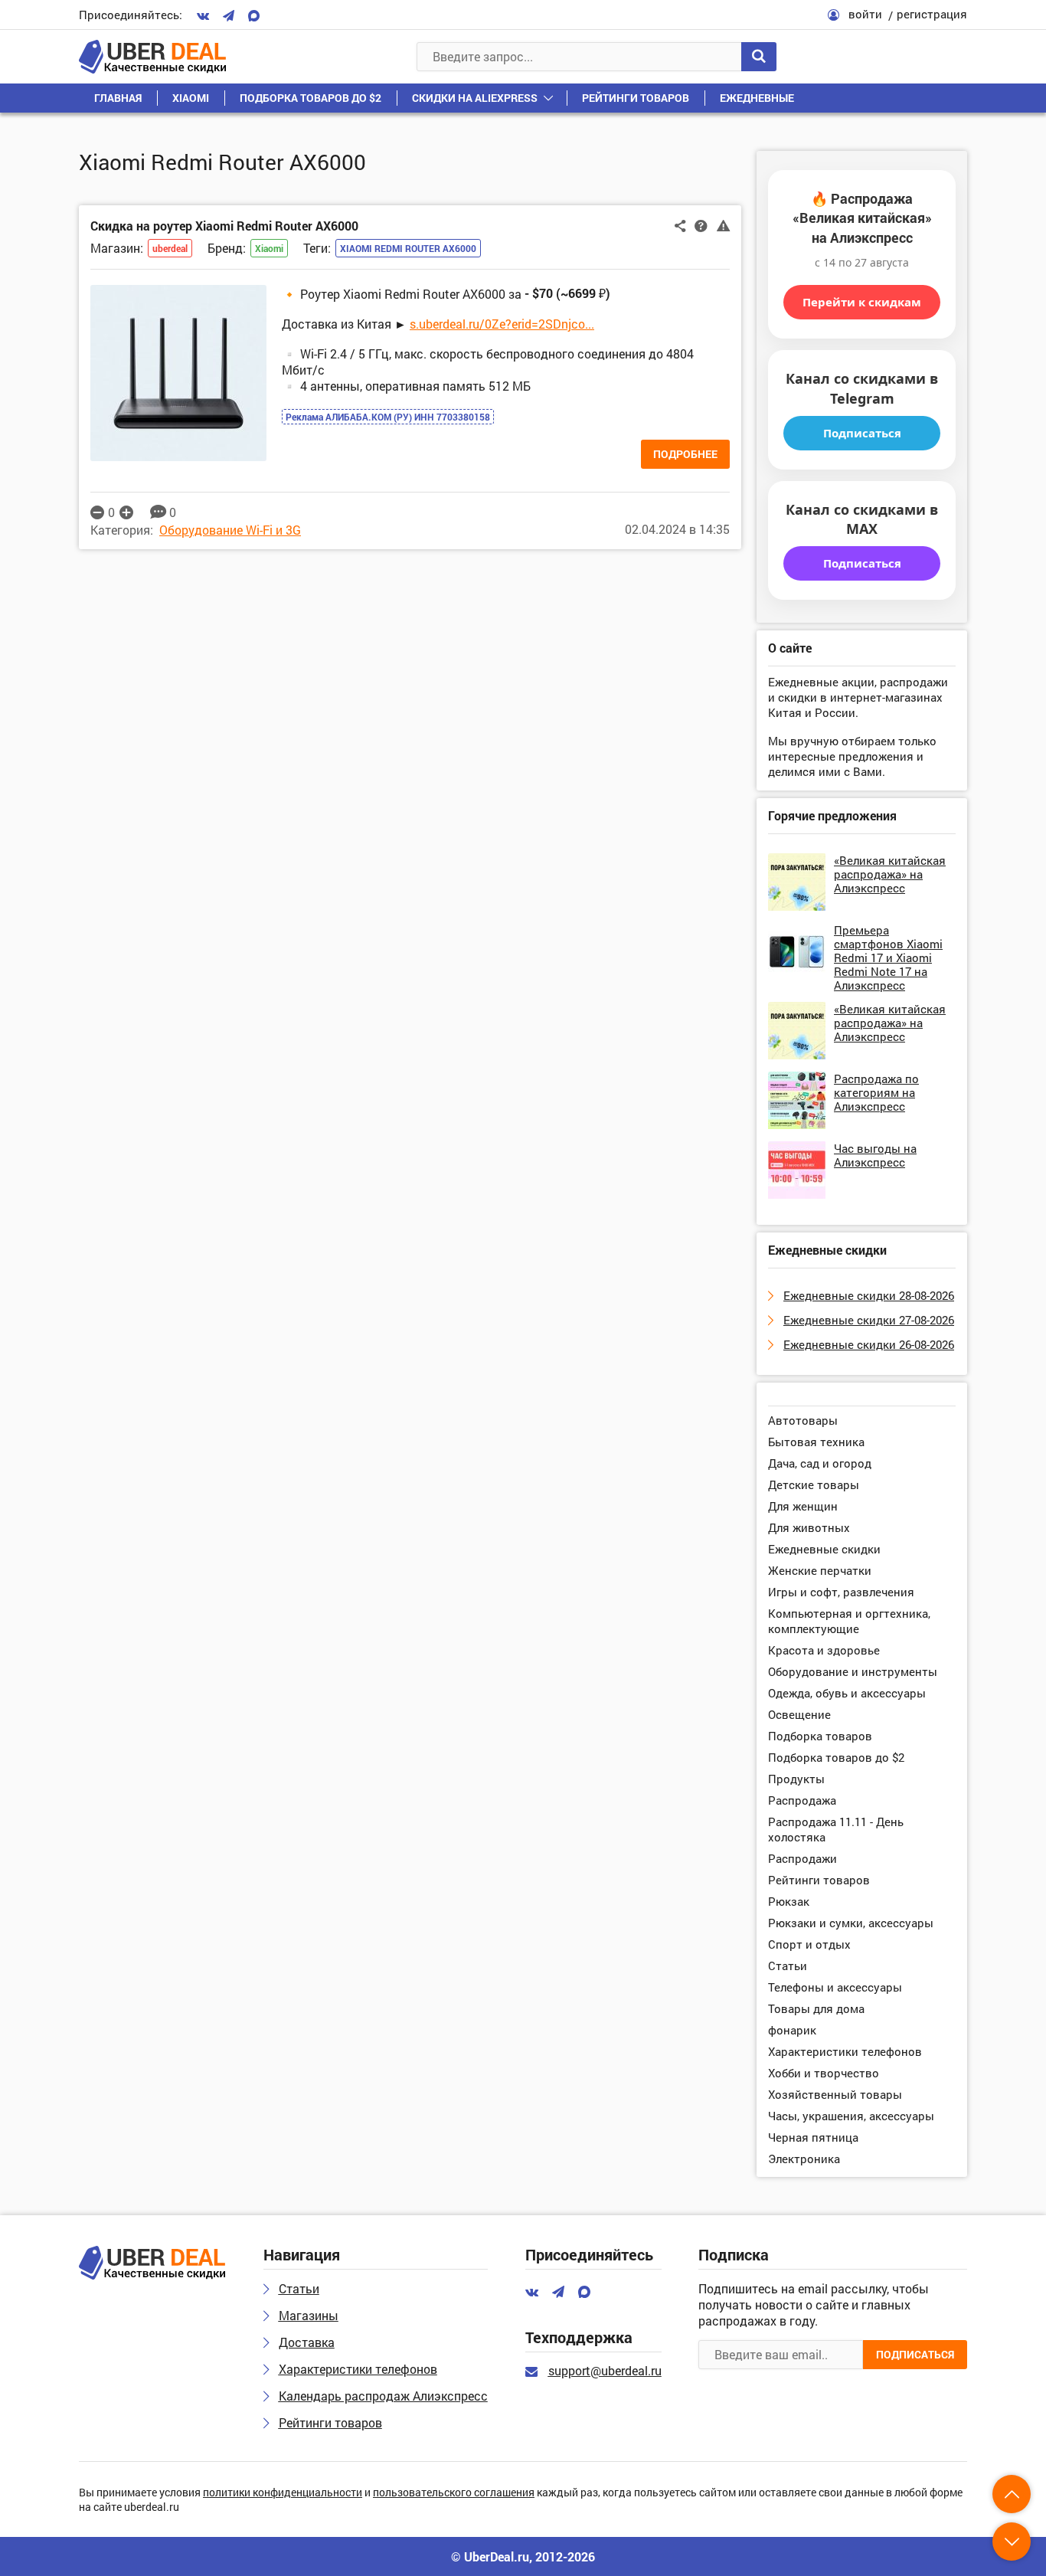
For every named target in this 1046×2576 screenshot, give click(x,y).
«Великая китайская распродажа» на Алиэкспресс (890, 874)
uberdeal (170, 248)
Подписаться (862, 433)
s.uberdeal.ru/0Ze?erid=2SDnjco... (502, 324)
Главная (118, 98)
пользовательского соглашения (454, 2493)
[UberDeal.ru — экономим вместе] (152, 57)
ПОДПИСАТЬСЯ (915, 2354)
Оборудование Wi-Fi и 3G (230, 530)
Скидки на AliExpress (475, 98)
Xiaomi (191, 98)
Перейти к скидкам (862, 302)
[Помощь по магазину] (701, 225)
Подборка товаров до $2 (311, 98)
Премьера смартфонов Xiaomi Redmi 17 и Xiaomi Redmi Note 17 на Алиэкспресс (888, 957)
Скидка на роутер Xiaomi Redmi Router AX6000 (224, 226)
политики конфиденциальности (283, 2493)
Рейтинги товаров (636, 98)
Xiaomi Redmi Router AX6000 (408, 248)
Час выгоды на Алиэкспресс (875, 1155)
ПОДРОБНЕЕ (685, 454)
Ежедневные (757, 98)
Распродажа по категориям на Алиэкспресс (876, 1092)
